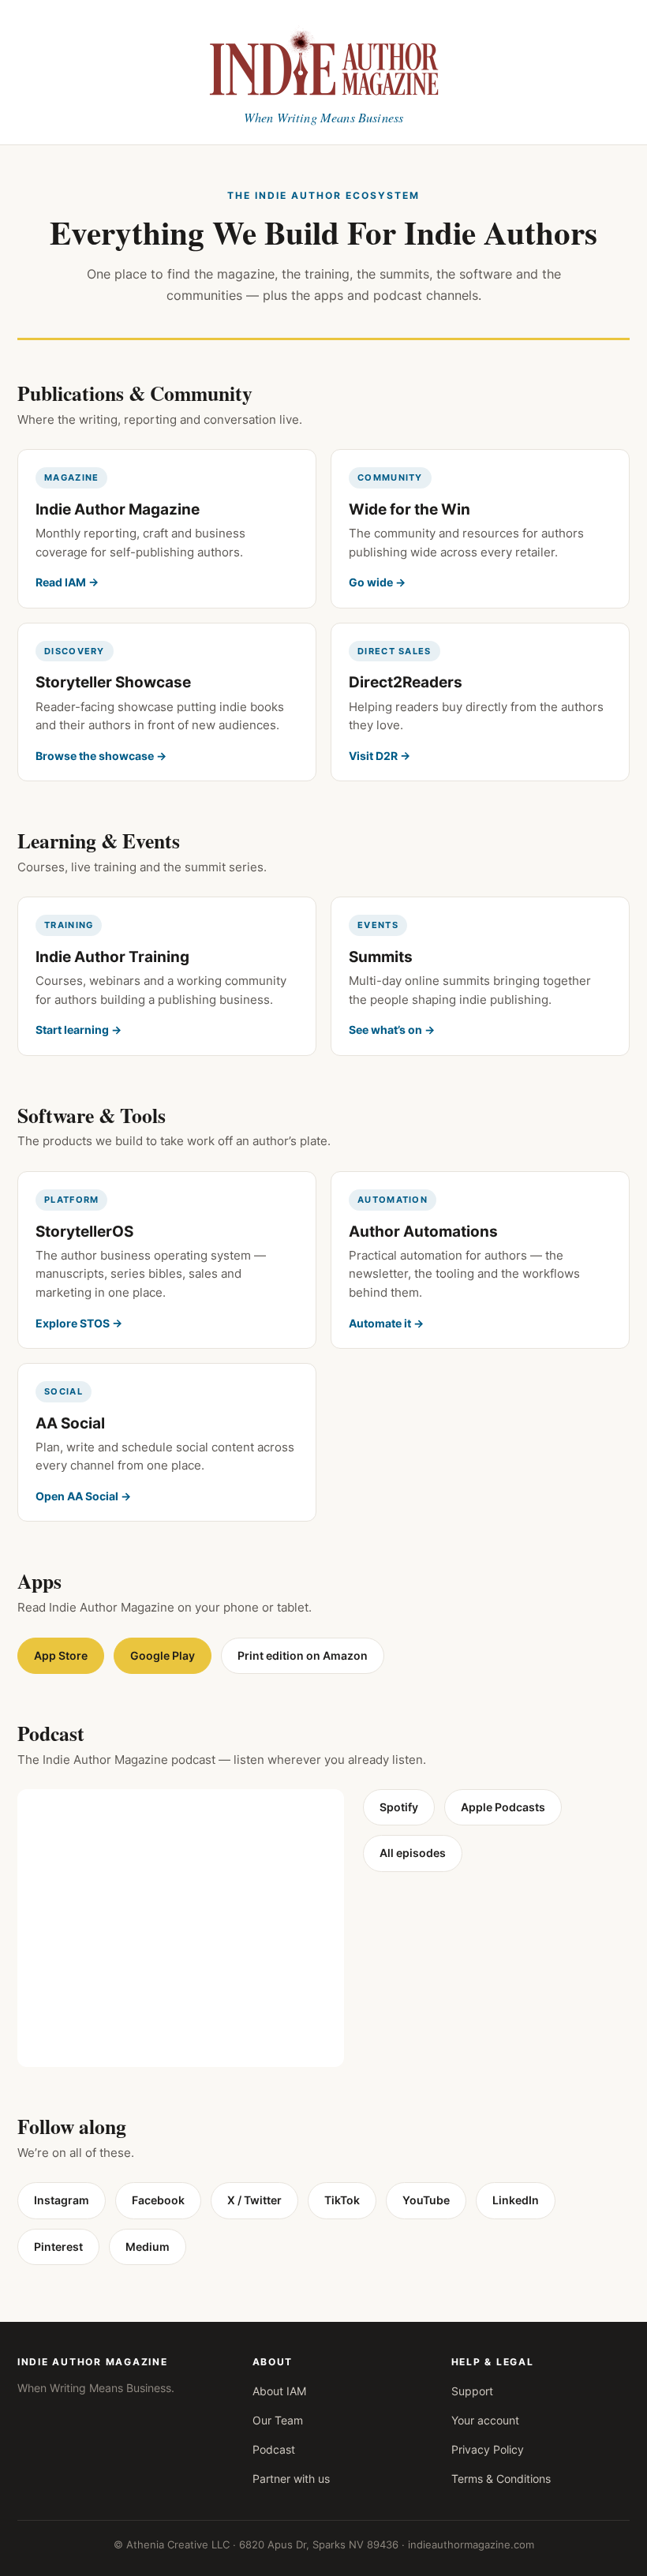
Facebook (158, 2200)
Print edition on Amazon (303, 1655)
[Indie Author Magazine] (323, 59)
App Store (61, 1655)
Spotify (399, 1807)
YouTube (426, 2200)
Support (472, 2391)
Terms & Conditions (501, 2479)
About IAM (279, 2391)
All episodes (413, 1853)
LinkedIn (516, 2200)
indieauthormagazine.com (471, 2544)
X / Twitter (254, 2200)
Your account (485, 2420)
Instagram (62, 2200)
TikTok (342, 2200)
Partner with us (291, 2479)
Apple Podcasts (503, 1807)
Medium (148, 2247)
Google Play (163, 1655)
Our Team (278, 2420)
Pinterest (58, 2247)
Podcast (274, 2449)
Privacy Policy (488, 2449)
